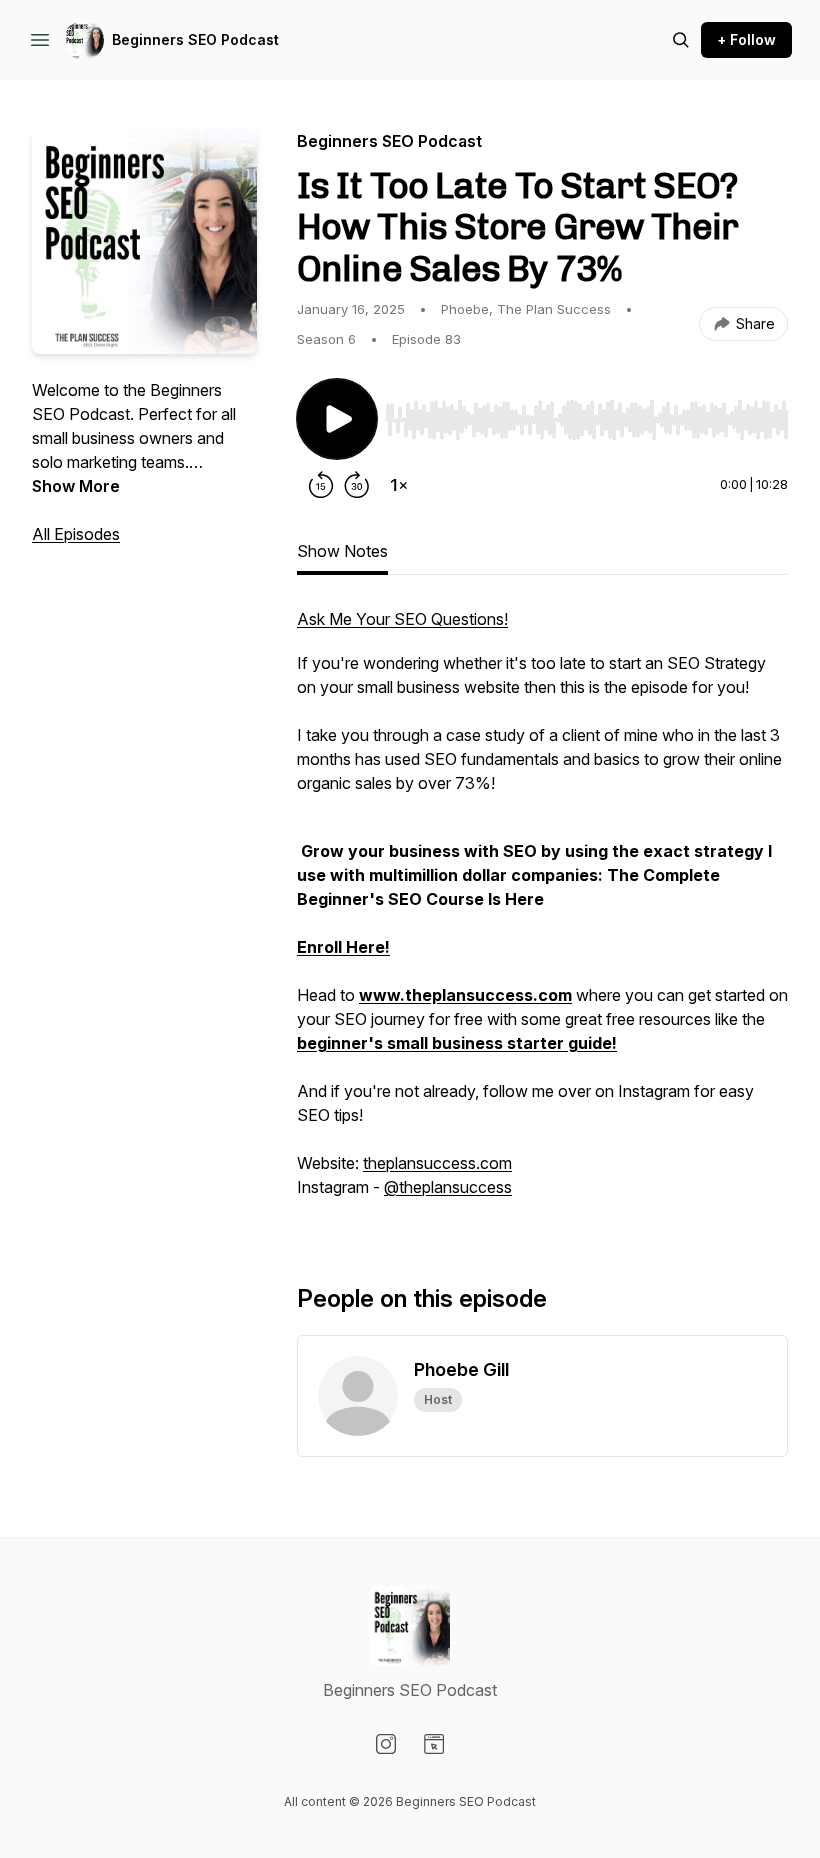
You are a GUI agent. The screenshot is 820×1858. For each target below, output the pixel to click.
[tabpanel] (542, 913)
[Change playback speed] (399, 485)
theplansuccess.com (437, 1163)
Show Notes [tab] (342, 551)
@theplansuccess (448, 1187)
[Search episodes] (681, 40)
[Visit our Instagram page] (386, 1744)
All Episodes (76, 534)
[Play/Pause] (337, 419)
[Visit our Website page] (434, 1744)
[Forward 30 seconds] (357, 485)
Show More (76, 486)
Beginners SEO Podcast (195, 39)
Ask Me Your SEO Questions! (402, 619)
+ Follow (746, 39)
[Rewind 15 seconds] (321, 485)
